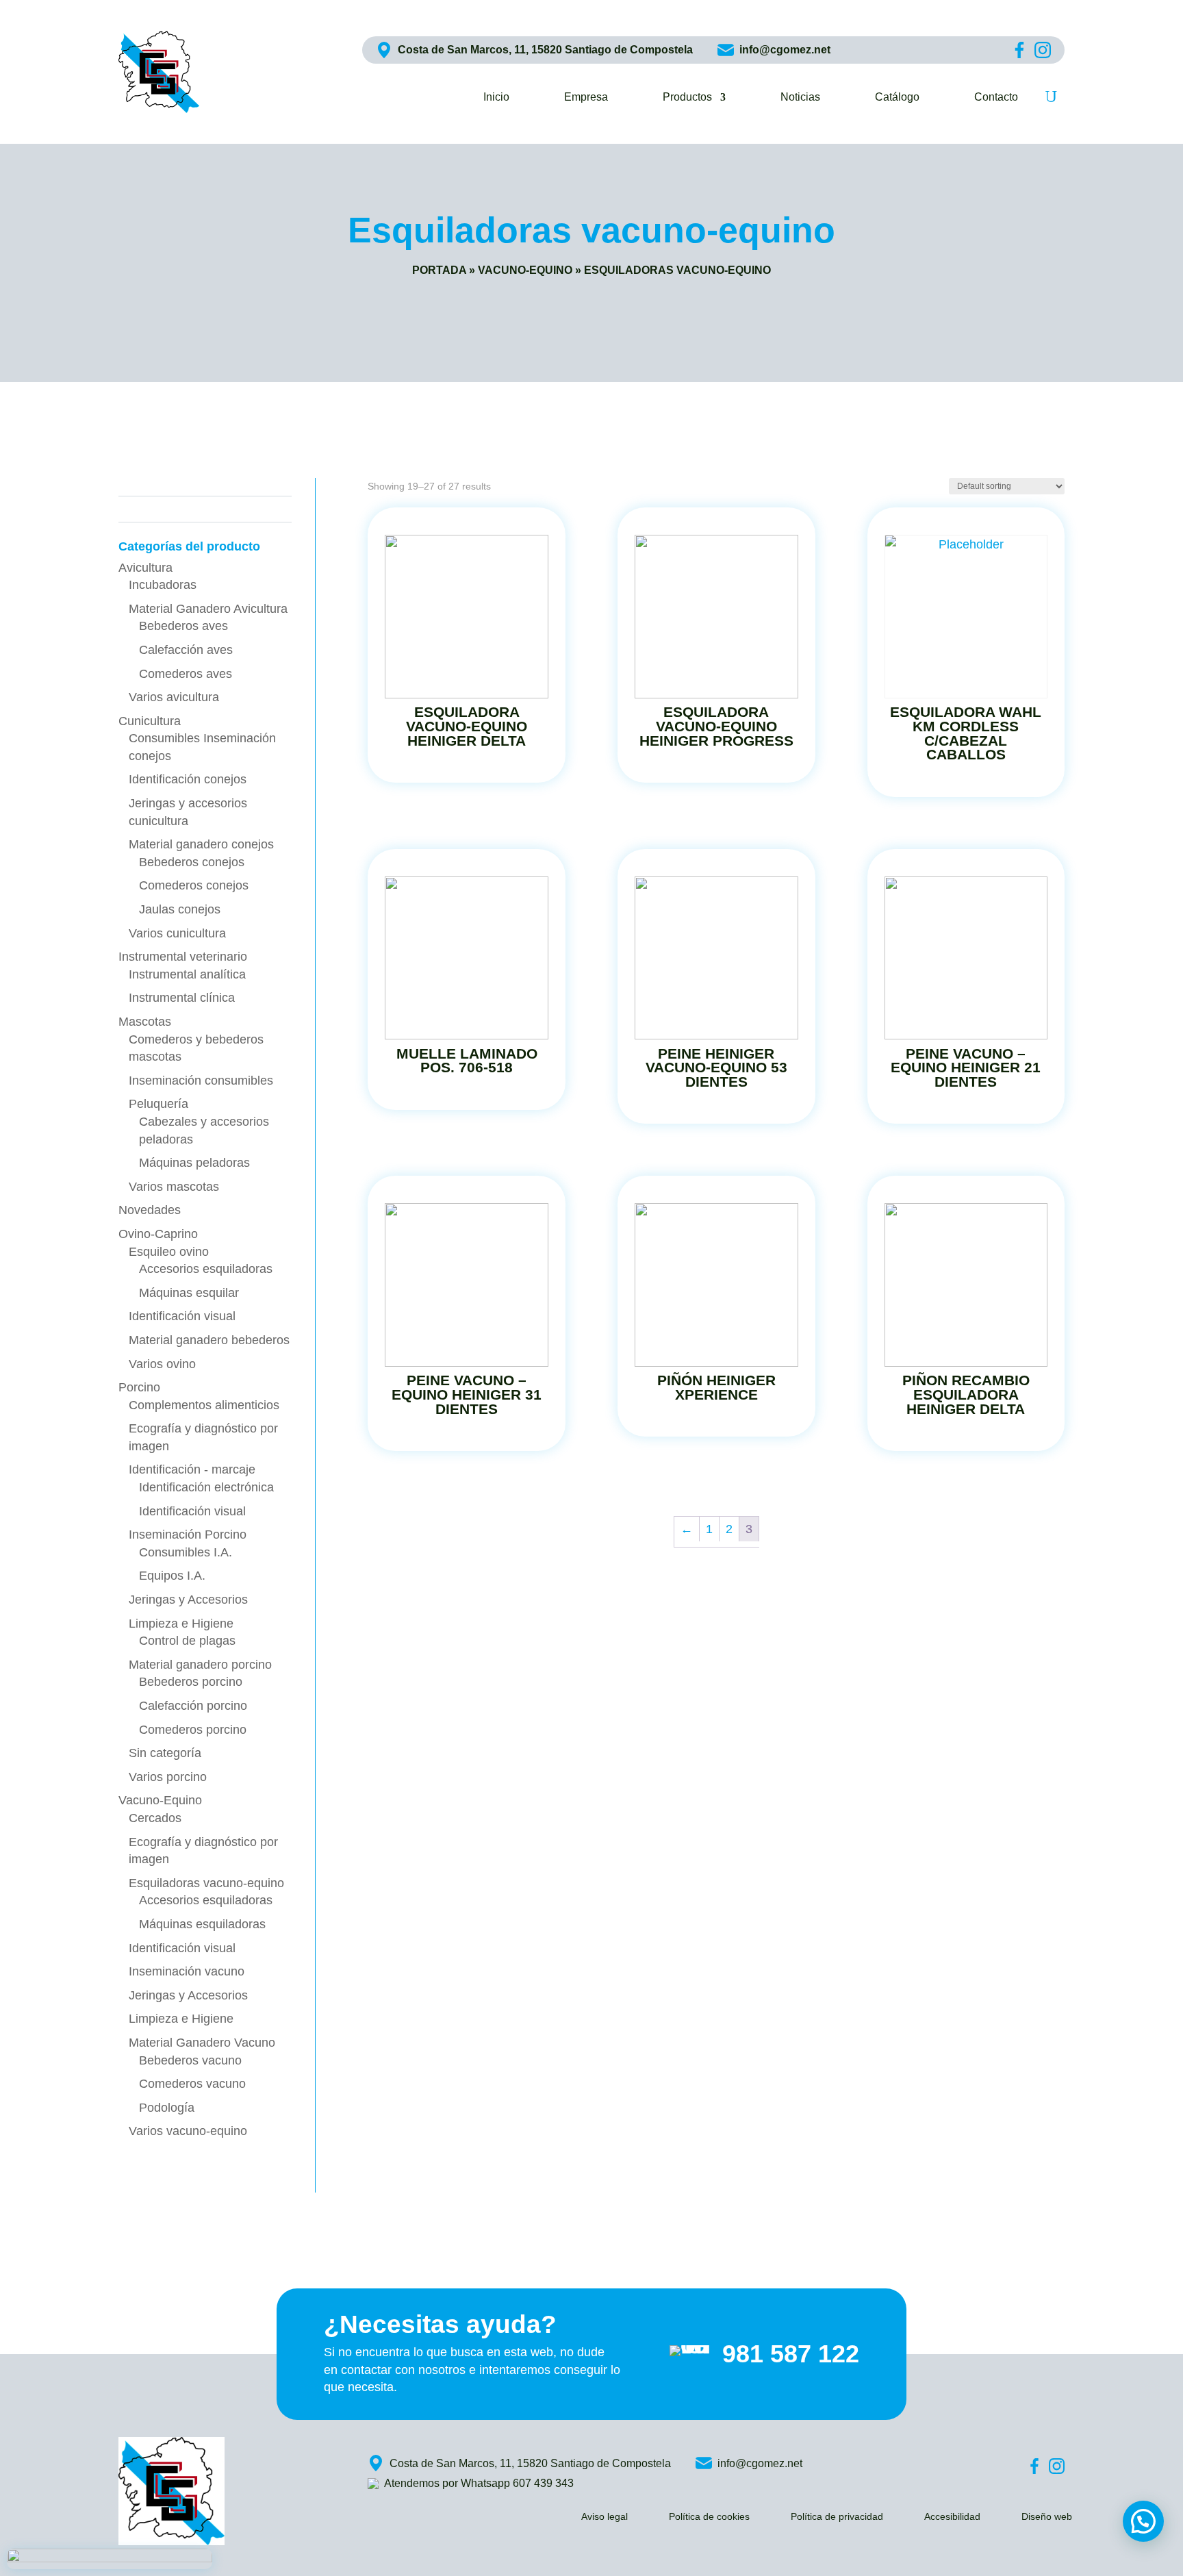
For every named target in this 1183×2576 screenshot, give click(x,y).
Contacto (996, 98)
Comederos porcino (193, 1730)
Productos (687, 98)
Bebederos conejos (192, 862)
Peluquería (158, 1104)
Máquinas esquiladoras (202, 1924)
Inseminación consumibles (201, 1081)
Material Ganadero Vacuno (202, 2043)
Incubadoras (163, 585)
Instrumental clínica (182, 998)
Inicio (496, 98)
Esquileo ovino (169, 1252)
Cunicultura (150, 721)
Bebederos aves (183, 626)
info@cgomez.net (785, 50)
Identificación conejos (188, 779)
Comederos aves (186, 674)
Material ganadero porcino (200, 1665)
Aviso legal (605, 2517)
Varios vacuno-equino (188, 2131)
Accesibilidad (952, 2517)
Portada (439, 270)
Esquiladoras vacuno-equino (206, 1883)
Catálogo (897, 98)
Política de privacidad (837, 2517)
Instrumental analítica (187, 974)
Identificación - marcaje (192, 1469)
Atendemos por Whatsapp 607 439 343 (479, 2483)
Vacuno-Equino (525, 270)
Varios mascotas (174, 1187)
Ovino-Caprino (158, 1234)
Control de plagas (187, 1641)
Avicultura (145, 568)
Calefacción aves (186, 650)
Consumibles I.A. (186, 1552)
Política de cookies (709, 2517)
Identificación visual (182, 1316)
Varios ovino (162, 1364)
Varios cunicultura (177, 933)
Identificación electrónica (206, 1487)
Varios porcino (168, 1777)
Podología (167, 2108)
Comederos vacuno (192, 2084)
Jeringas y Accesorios (188, 1600)
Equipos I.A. (172, 1576)
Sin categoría (165, 1753)
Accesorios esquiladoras (206, 1269)
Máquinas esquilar (189, 1293)
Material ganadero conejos (201, 844)
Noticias (800, 98)
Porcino (139, 1387)
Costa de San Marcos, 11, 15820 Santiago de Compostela (545, 50)
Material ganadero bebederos (209, 1340)
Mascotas (145, 1022)
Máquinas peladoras (194, 1163)
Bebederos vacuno (190, 2060)
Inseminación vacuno (187, 1971)
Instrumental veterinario (183, 957)
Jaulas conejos (180, 909)
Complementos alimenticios (204, 1405)
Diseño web (1047, 2517)
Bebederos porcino (191, 1682)
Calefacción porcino (193, 1706)
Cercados (155, 1818)
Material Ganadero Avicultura (208, 609)
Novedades (150, 1210)
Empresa (586, 98)
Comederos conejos (194, 885)
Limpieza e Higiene (181, 1624)
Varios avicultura (174, 697)
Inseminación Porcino (188, 1535)
